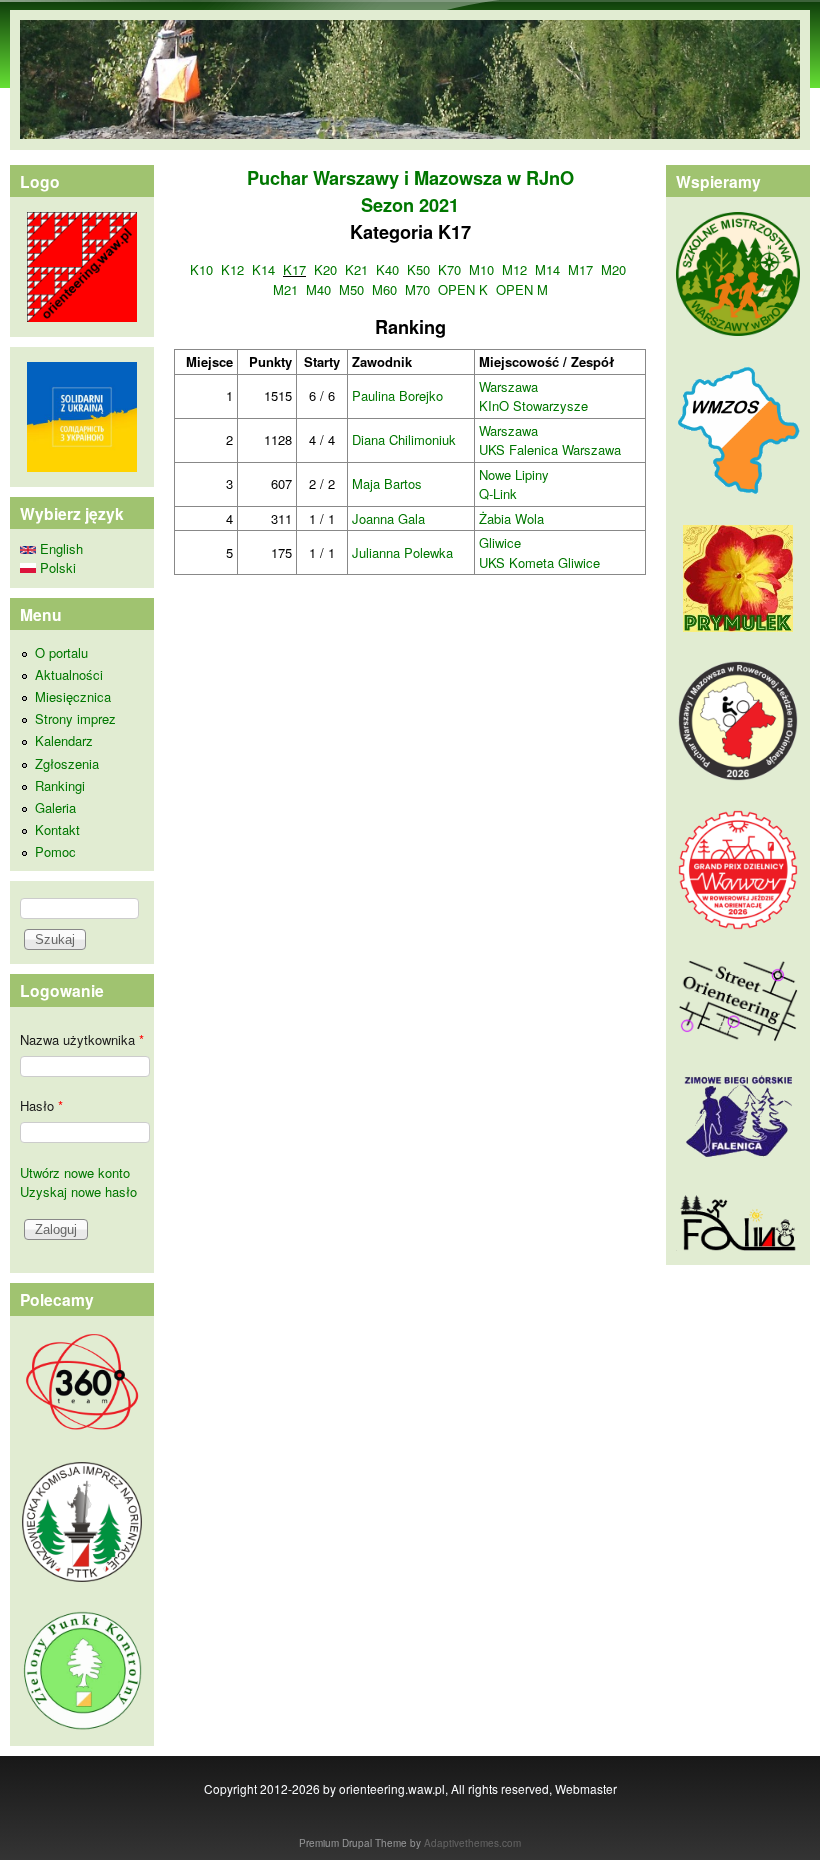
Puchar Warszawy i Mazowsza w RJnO (410, 178)
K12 (232, 269)
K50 (418, 269)
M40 (318, 289)
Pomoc (55, 851)
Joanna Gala (388, 518)
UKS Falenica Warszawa (550, 449)
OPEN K (463, 289)
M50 (351, 289)
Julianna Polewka (402, 552)
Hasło (41, 1105)
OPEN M (522, 289)
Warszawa (508, 386)
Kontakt (57, 829)
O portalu (61, 652)
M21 (285, 289)
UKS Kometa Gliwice (539, 562)
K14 (263, 269)
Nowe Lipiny (514, 474)
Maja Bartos (387, 483)
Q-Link (498, 493)
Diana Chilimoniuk (404, 439)
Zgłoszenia (67, 763)
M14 (547, 269)
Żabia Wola (511, 518)
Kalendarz (64, 740)
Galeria (55, 807)
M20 (613, 269)
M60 (384, 289)
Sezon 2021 (410, 205)
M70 (417, 289)
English (59, 548)
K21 (356, 269)
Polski (56, 567)
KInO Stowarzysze (533, 405)
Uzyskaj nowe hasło (78, 1191)
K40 (387, 269)
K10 (201, 269)
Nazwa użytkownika (82, 1039)
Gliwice (500, 542)
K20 (325, 269)
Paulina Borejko (397, 395)
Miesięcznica (73, 696)
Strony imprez (75, 718)
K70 (449, 269)
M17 (580, 269)
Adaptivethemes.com (472, 1843)
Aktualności (69, 674)
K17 (294, 269)
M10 (481, 269)
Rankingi (60, 785)
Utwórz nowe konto (75, 1172)
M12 (514, 269)
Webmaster (586, 1788)
